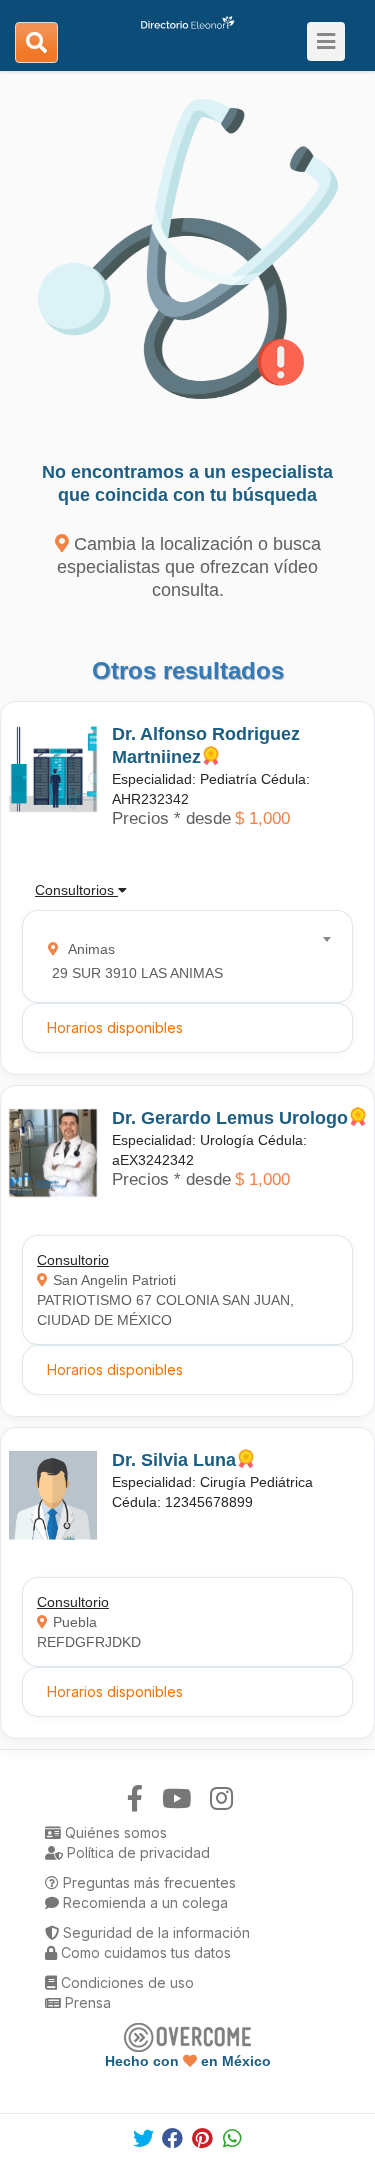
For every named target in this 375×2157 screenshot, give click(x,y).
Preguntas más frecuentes (147, 1882)
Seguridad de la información (154, 1932)
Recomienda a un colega (143, 1902)
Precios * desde (171, 818)
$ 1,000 (262, 818)
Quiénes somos (114, 1832)
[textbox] (181, 956)
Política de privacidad (136, 1852)
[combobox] (181, 956)
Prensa (86, 2002)
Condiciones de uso (125, 1982)
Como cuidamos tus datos (144, 1952)
